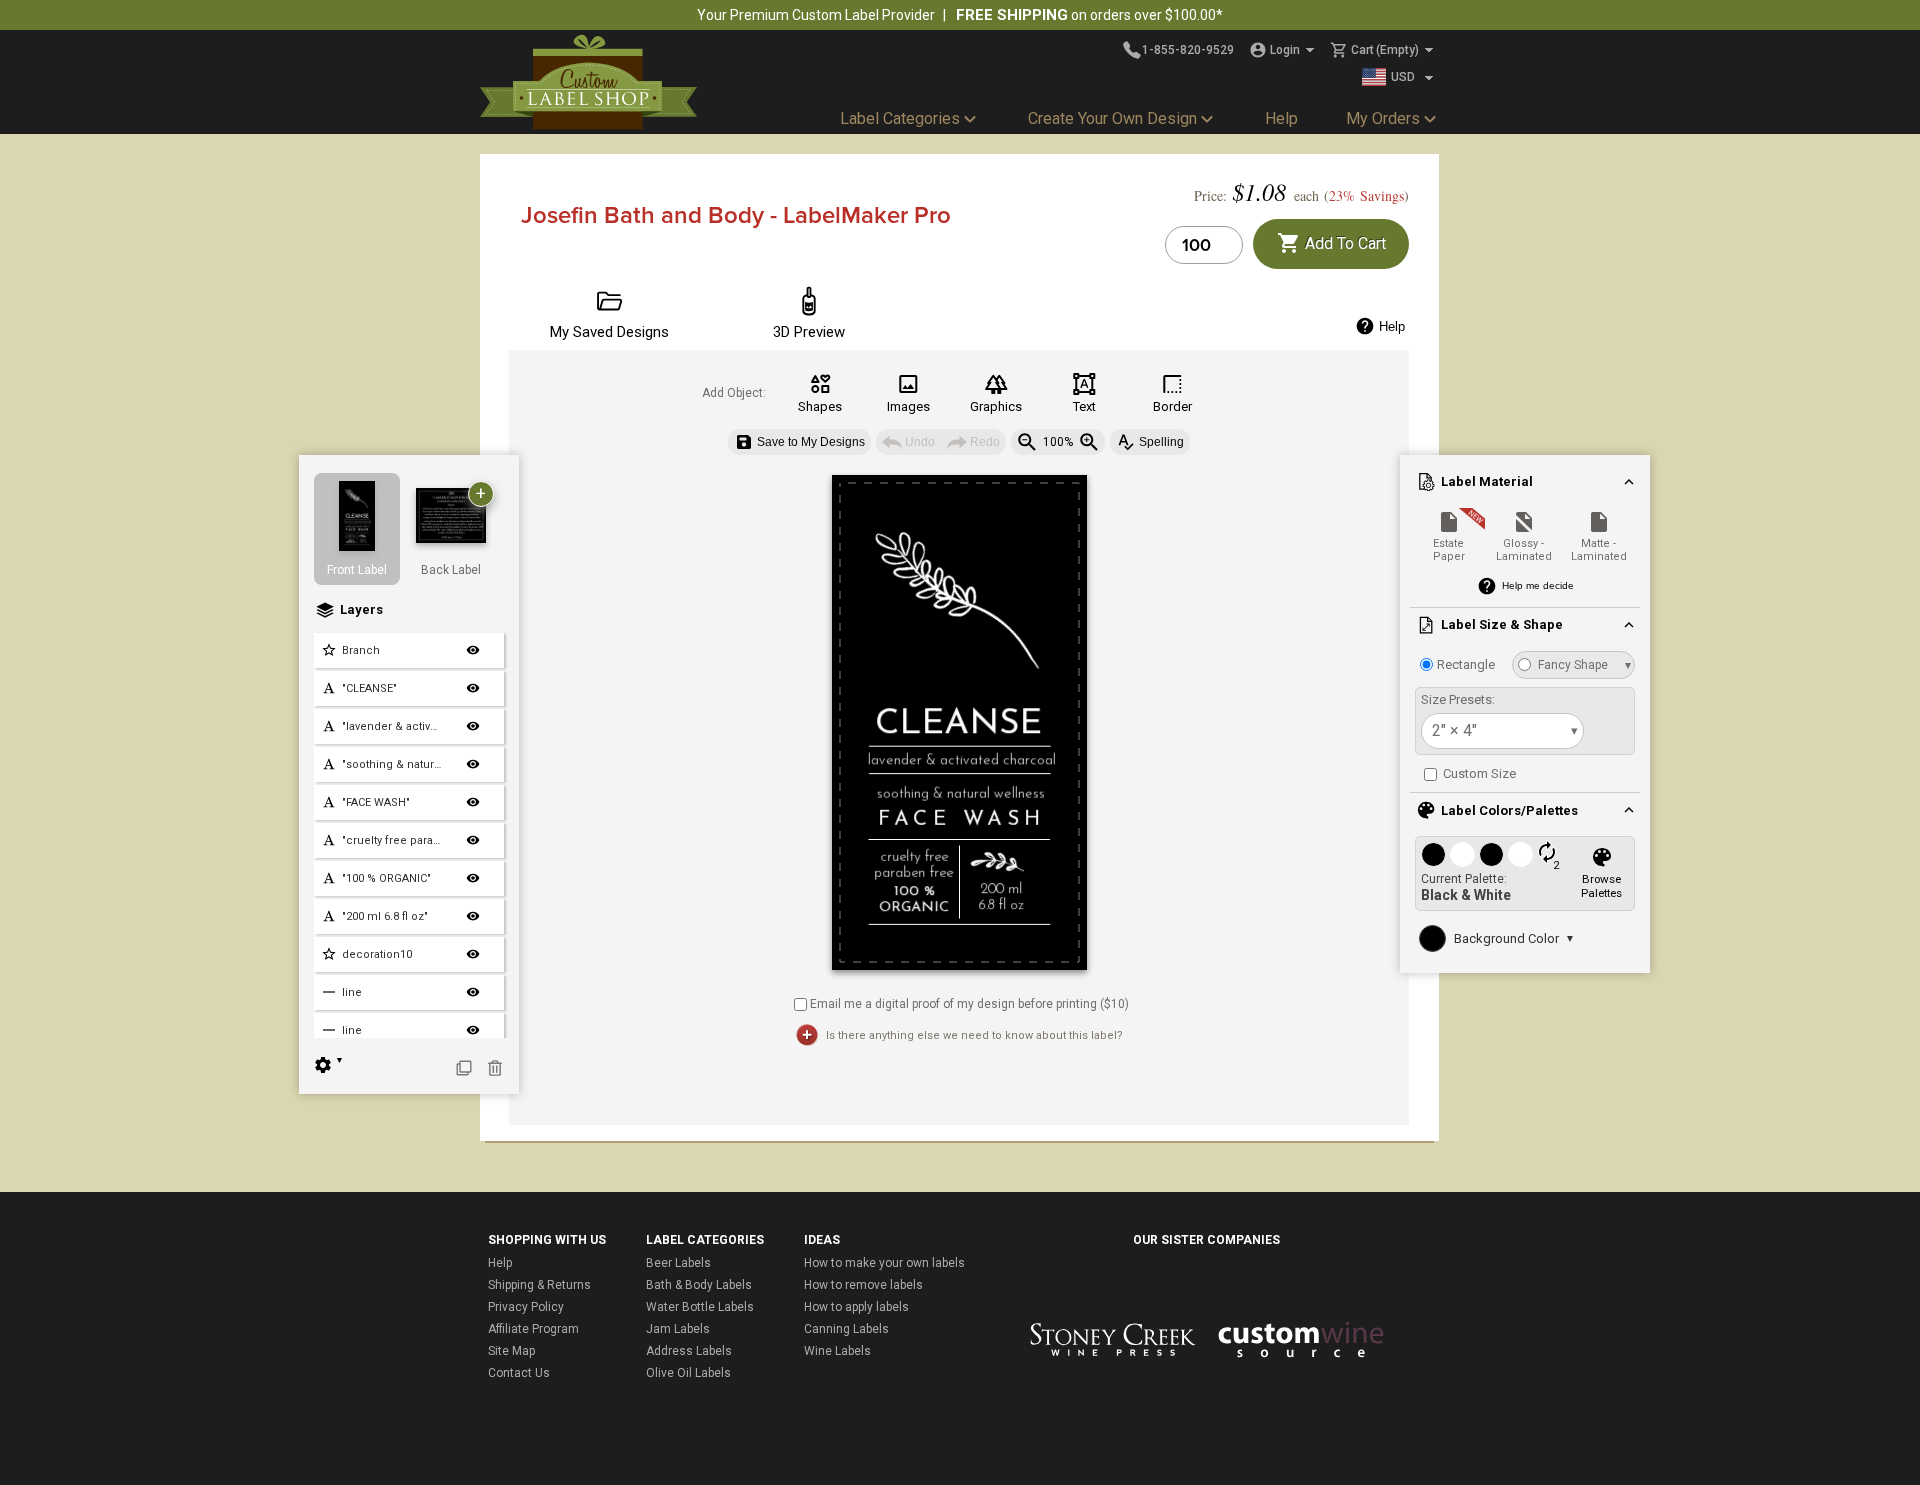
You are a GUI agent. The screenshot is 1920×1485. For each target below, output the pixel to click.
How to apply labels (856, 1307)
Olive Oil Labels (688, 1373)
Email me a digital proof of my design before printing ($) (969, 1003)
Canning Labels (846, 1329)
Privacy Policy (526, 1307)
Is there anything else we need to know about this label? (974, 1035)
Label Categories (900, 118)
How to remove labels (863, 1285)
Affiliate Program (533, 1329)
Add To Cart (1343, 243)
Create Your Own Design (1112, 118)
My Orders (1383, 118)
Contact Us (519, 1373)
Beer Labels (678, 1263)
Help (1281, 118)
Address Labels (689, 1351)
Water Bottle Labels (700, 1307)
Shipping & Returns (539, 1285)
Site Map (511, 1351)
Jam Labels (678, 1329)
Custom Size (1478, 773)
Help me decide (1538, 585)
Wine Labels (837, 1351)
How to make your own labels (884, 1263)
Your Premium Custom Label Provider (816, 15)
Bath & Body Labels (699, 1285)
